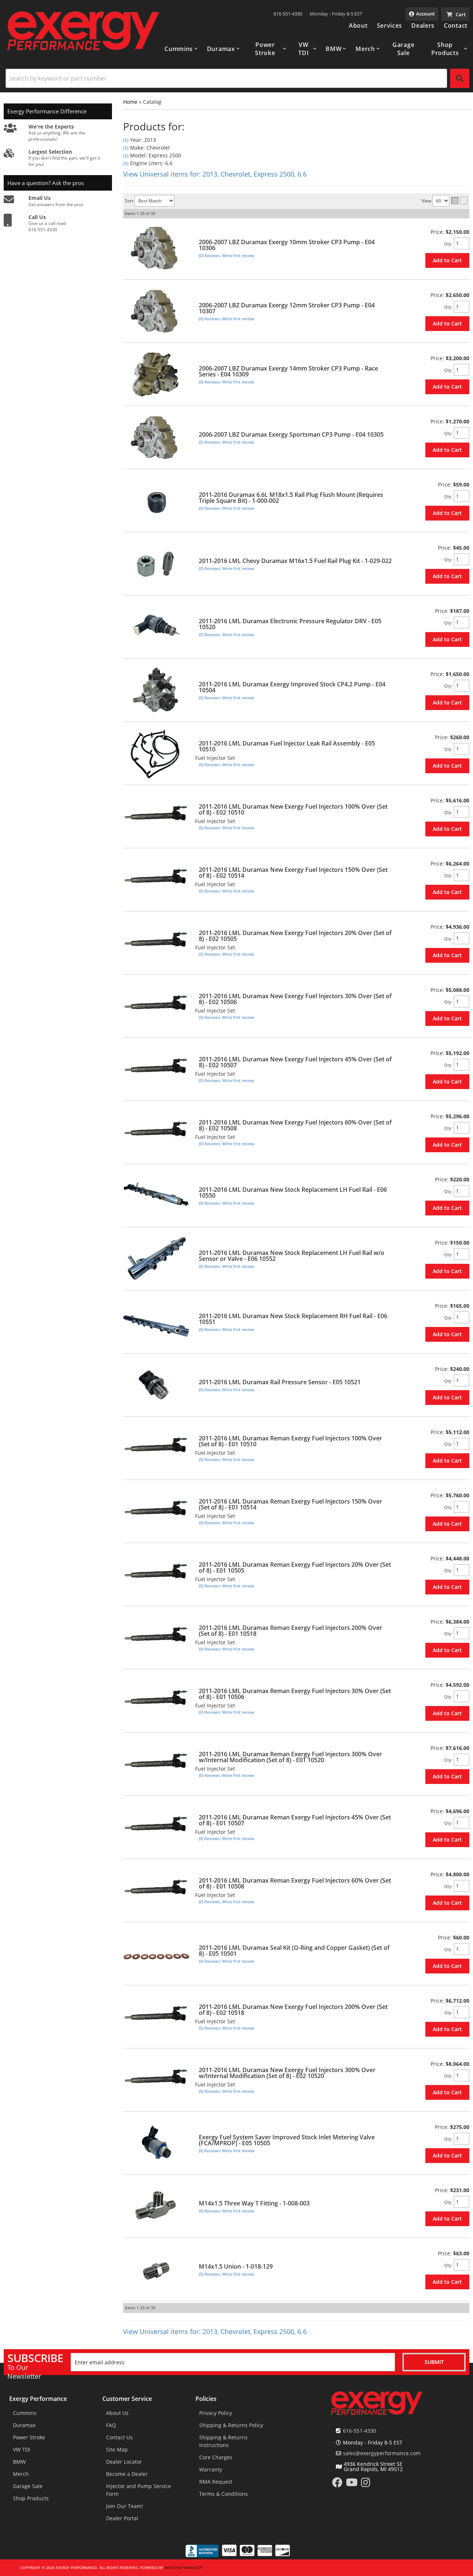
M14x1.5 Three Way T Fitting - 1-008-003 (254, 2203)
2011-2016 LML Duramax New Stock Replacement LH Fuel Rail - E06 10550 (293, 1193)
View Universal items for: (215, 174)
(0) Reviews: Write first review (227, 255)
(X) (126, 140)
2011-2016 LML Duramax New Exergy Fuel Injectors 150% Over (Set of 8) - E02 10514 (293, 873)
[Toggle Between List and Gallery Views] (459, 201)
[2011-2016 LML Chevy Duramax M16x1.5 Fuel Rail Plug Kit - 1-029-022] (156, 564)
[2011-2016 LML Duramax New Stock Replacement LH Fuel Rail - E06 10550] (156, 1196)
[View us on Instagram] (366, 2484)
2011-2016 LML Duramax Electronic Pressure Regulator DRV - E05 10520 (290, 624)
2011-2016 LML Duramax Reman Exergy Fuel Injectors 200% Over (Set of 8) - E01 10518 (290, 1631)
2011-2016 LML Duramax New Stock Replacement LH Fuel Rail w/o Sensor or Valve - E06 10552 (292, 1256)
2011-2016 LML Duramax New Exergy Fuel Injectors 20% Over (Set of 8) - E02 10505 (295, 936)
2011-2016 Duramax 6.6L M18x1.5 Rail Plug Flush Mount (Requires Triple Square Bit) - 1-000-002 (291, 498)
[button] (181, 49)
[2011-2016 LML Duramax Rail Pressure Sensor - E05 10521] (156, 1385)
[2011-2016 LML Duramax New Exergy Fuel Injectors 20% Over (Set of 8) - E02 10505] (156, 943)
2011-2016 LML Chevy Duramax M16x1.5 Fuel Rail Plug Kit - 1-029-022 (295, 561)
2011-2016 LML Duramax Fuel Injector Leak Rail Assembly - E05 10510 (287, 746)
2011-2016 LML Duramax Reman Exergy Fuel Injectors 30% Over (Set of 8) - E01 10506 (295, 1694)
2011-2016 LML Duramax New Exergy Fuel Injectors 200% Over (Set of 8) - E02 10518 (293, 2010)
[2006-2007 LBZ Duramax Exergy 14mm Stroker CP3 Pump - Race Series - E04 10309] (156, 374)
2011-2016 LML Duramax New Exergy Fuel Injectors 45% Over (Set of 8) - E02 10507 (295, 1062)
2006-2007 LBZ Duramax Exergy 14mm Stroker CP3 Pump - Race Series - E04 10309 (288, 371)
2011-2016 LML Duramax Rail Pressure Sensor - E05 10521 (280, 1382)
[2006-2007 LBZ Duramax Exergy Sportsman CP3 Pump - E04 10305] (156, 438)
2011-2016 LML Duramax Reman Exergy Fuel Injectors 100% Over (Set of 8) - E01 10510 (290, 1441)
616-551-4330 (360, 2431)
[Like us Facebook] (337, 2484)
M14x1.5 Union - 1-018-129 (236, 2266)
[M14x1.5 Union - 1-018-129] (156, 2270)
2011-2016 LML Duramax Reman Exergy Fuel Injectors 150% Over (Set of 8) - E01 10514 (290, 1504)
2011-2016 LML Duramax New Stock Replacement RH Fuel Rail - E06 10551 (293, 1319)
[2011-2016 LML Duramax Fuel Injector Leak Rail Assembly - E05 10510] (156, 753)
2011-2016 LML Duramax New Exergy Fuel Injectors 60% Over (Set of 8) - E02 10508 (295, 1125)
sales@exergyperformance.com (382, 2453)
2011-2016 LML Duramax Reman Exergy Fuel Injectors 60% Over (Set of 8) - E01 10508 (295, 1883)
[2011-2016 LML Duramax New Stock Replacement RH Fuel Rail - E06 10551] (156, 1322)
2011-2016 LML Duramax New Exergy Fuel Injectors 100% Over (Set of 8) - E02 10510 (293, 809)
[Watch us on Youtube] (352, 2484)
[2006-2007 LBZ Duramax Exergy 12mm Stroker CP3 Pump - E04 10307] (156, 311)
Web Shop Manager (183, 2568)
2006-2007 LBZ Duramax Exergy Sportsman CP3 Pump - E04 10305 (291, 434)
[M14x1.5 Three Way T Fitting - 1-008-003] (156, 2206)
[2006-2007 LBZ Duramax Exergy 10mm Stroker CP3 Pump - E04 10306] (156, 248)
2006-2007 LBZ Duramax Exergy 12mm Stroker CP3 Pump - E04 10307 (287, 308)
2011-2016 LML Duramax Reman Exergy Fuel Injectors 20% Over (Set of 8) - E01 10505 (295, 1567)
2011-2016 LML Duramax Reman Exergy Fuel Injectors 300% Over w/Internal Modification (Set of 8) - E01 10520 (290, 1757)
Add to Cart (447, 260)
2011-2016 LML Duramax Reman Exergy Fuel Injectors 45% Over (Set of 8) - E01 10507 (295, 1820)
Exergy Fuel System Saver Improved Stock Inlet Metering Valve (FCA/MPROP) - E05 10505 (287, 2140)
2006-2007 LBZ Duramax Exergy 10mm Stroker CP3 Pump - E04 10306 (287, 245)
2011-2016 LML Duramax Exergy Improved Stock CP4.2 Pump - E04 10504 (292, 687)
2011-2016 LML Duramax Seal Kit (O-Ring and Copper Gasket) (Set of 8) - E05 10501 (294, 1951)
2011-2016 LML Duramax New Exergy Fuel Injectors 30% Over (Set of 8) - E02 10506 (295, 999)
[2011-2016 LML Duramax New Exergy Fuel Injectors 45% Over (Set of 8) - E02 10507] (156, 1069)
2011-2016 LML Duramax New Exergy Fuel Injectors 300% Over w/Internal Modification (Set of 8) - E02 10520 (287, 2073)
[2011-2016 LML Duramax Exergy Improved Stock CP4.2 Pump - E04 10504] (156, 690)
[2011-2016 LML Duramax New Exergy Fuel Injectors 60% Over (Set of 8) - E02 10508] (156, 1132)
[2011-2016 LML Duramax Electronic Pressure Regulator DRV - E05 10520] (156, 627)
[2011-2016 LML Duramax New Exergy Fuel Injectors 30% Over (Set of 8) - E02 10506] (156, 1006)
